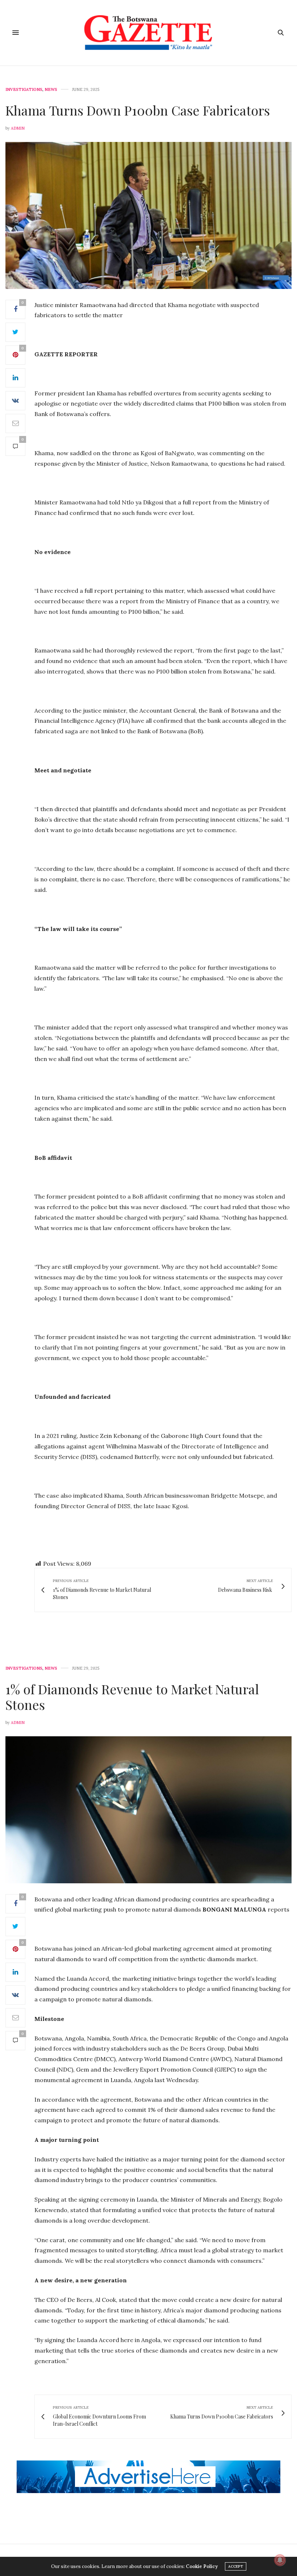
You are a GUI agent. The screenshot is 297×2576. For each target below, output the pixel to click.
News (51, 90)
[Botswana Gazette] (149, 33)
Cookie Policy (202, 2566)
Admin (18, 128)
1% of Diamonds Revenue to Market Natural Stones (132, 1697)
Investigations (24, 90)
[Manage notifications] (280, 2560)
